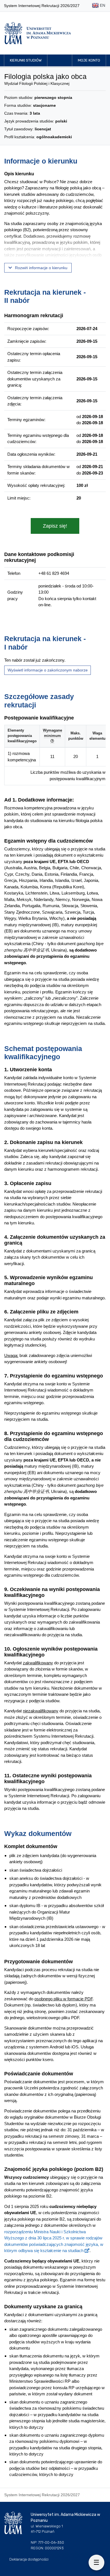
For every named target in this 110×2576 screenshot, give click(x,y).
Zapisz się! (55, 526)
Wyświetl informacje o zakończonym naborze (48, 670)
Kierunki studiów (26, 60)
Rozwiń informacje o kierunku (41, 268)
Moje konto (89, 60)
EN (102, 5)
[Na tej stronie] (96, 2563)
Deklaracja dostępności (29, 2559)
